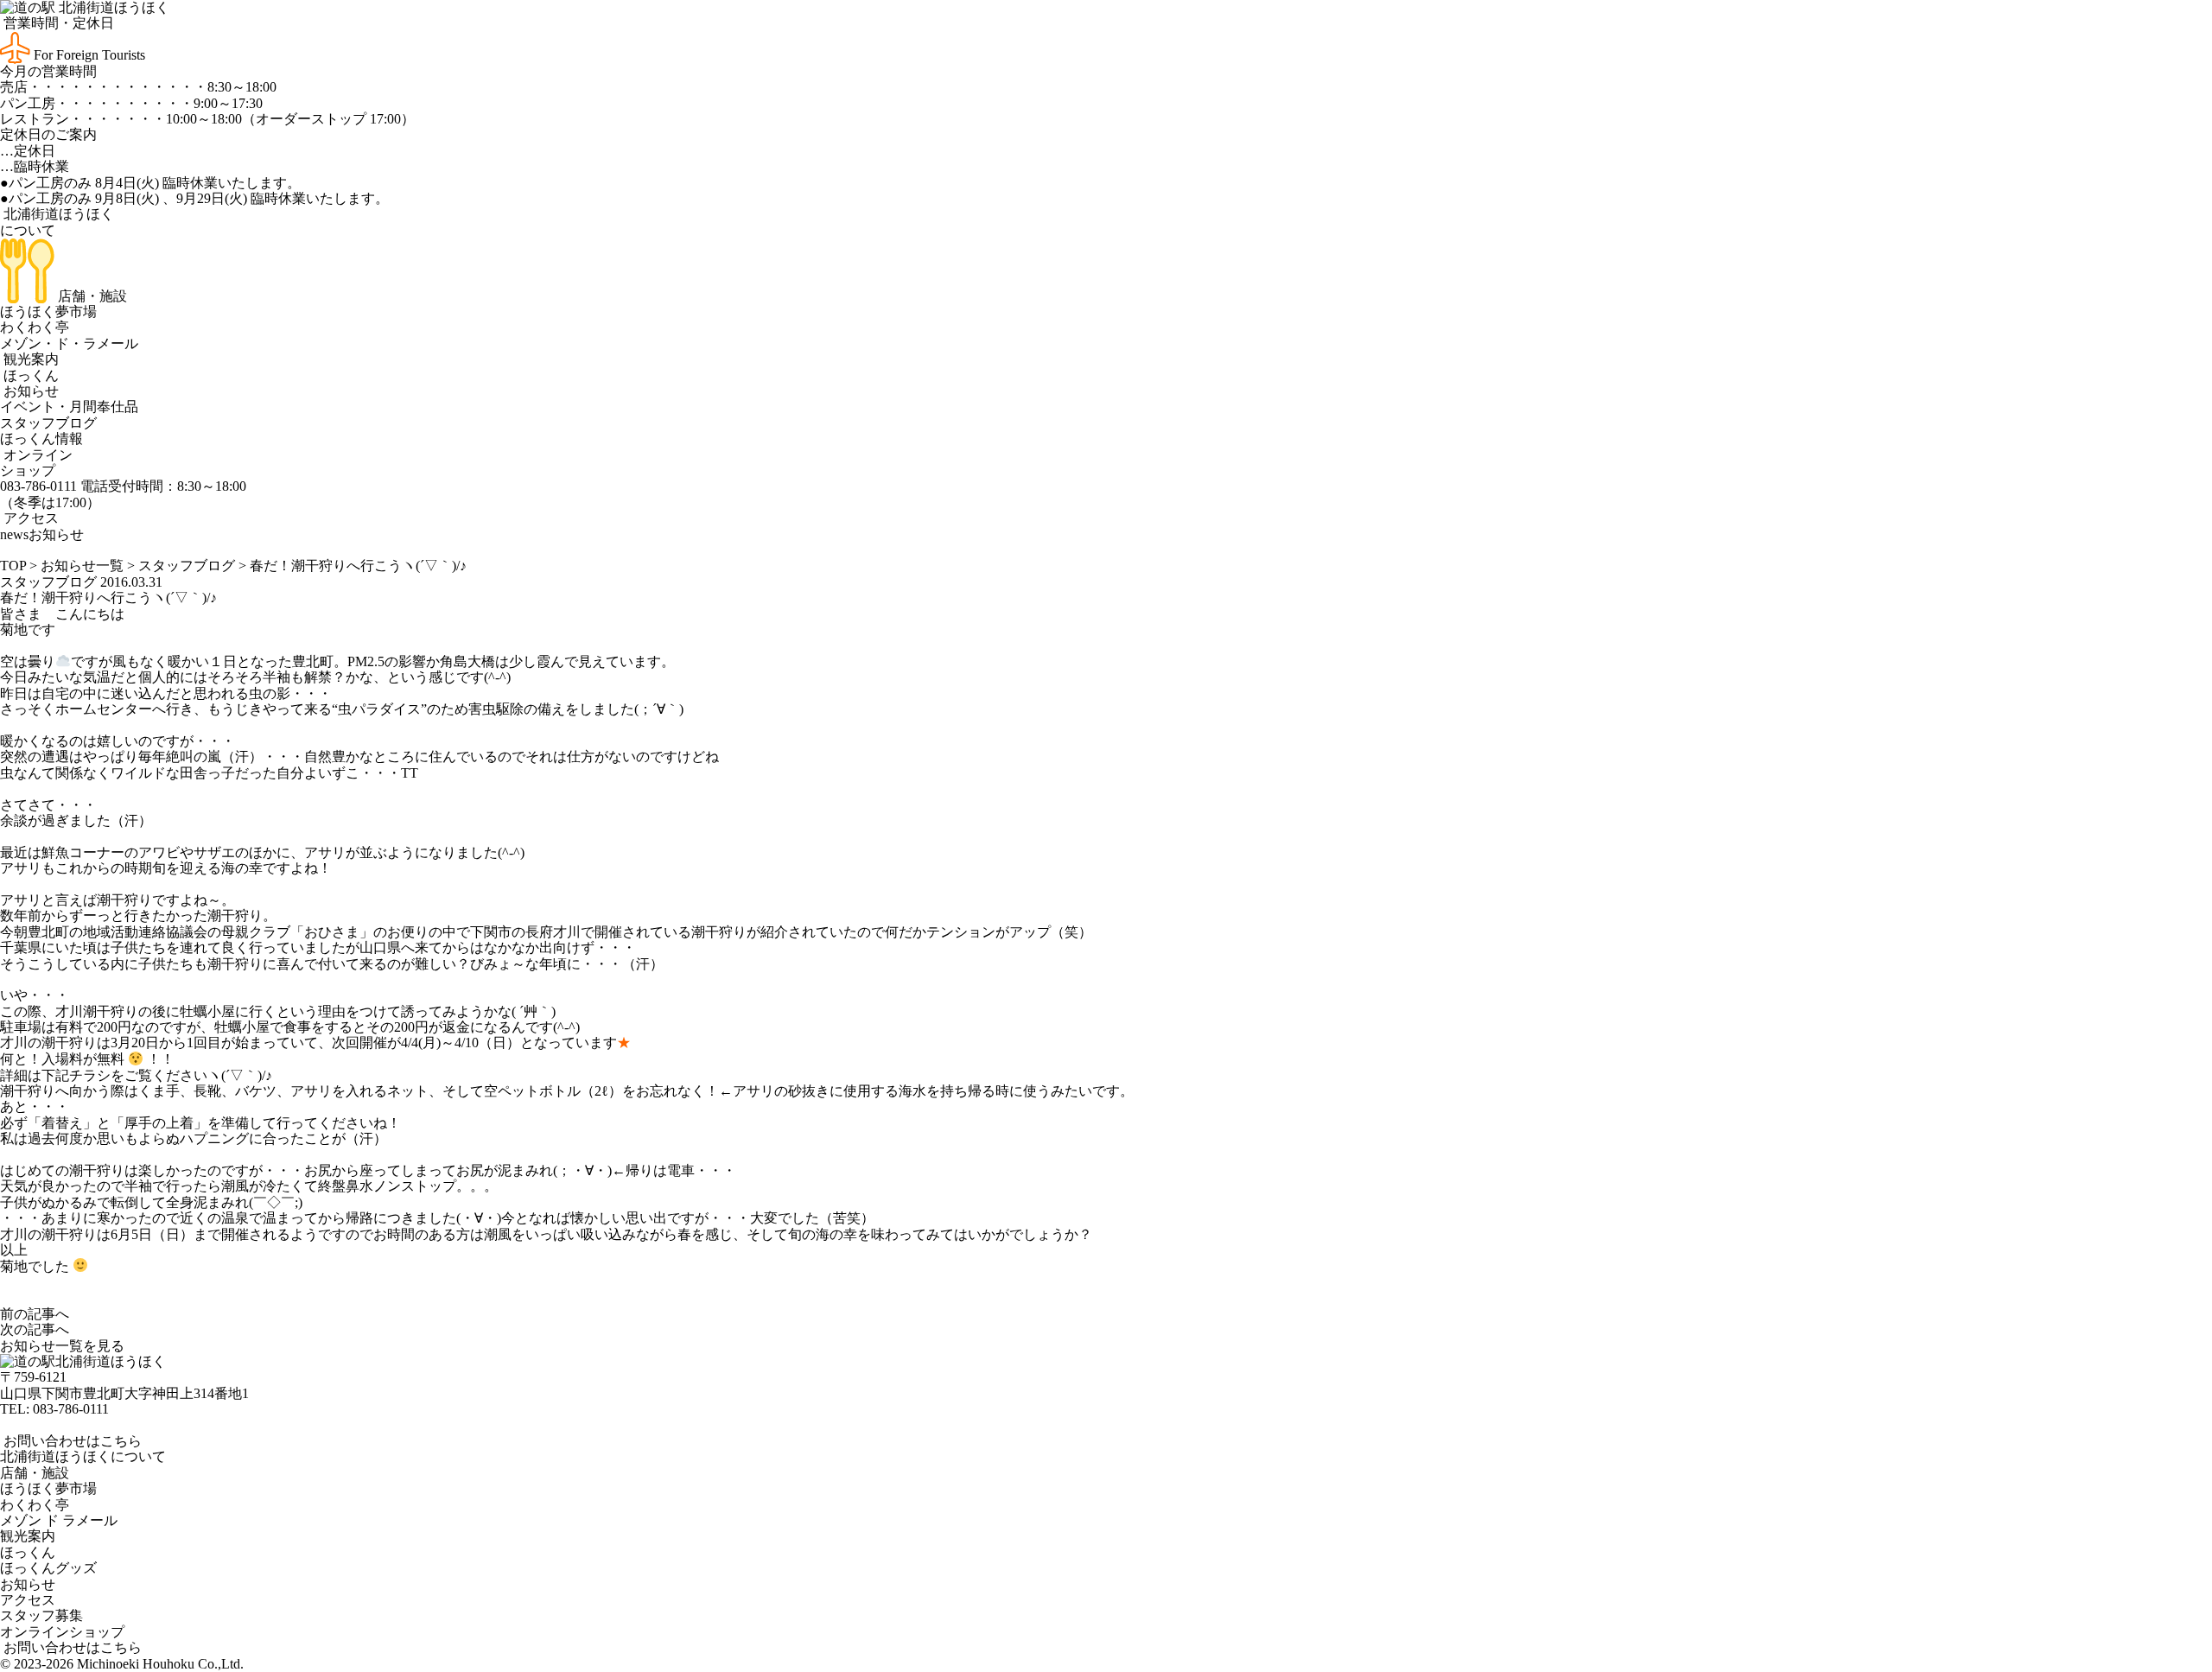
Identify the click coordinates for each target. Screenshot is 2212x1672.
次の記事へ (35, 1329)
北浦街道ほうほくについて (83, 1456)
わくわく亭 (35, 327)
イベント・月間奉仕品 (69, 407)
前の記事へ (35, 1314)
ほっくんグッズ (48, 1568)
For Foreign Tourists (88, 55)
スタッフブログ (48, 423)
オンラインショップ (36, 463)
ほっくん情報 (41, 439)
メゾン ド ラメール (59, 1520)
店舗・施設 (91, 296)
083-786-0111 (71, 1409)
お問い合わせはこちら (71, 1441)
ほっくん (29, 375)
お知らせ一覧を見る (62, 1346)
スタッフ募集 (41, 1615)
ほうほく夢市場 (48, 312)
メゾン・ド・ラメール (69, 343)
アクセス (29, 518)
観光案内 (29, 359)
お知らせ (29, 391)
